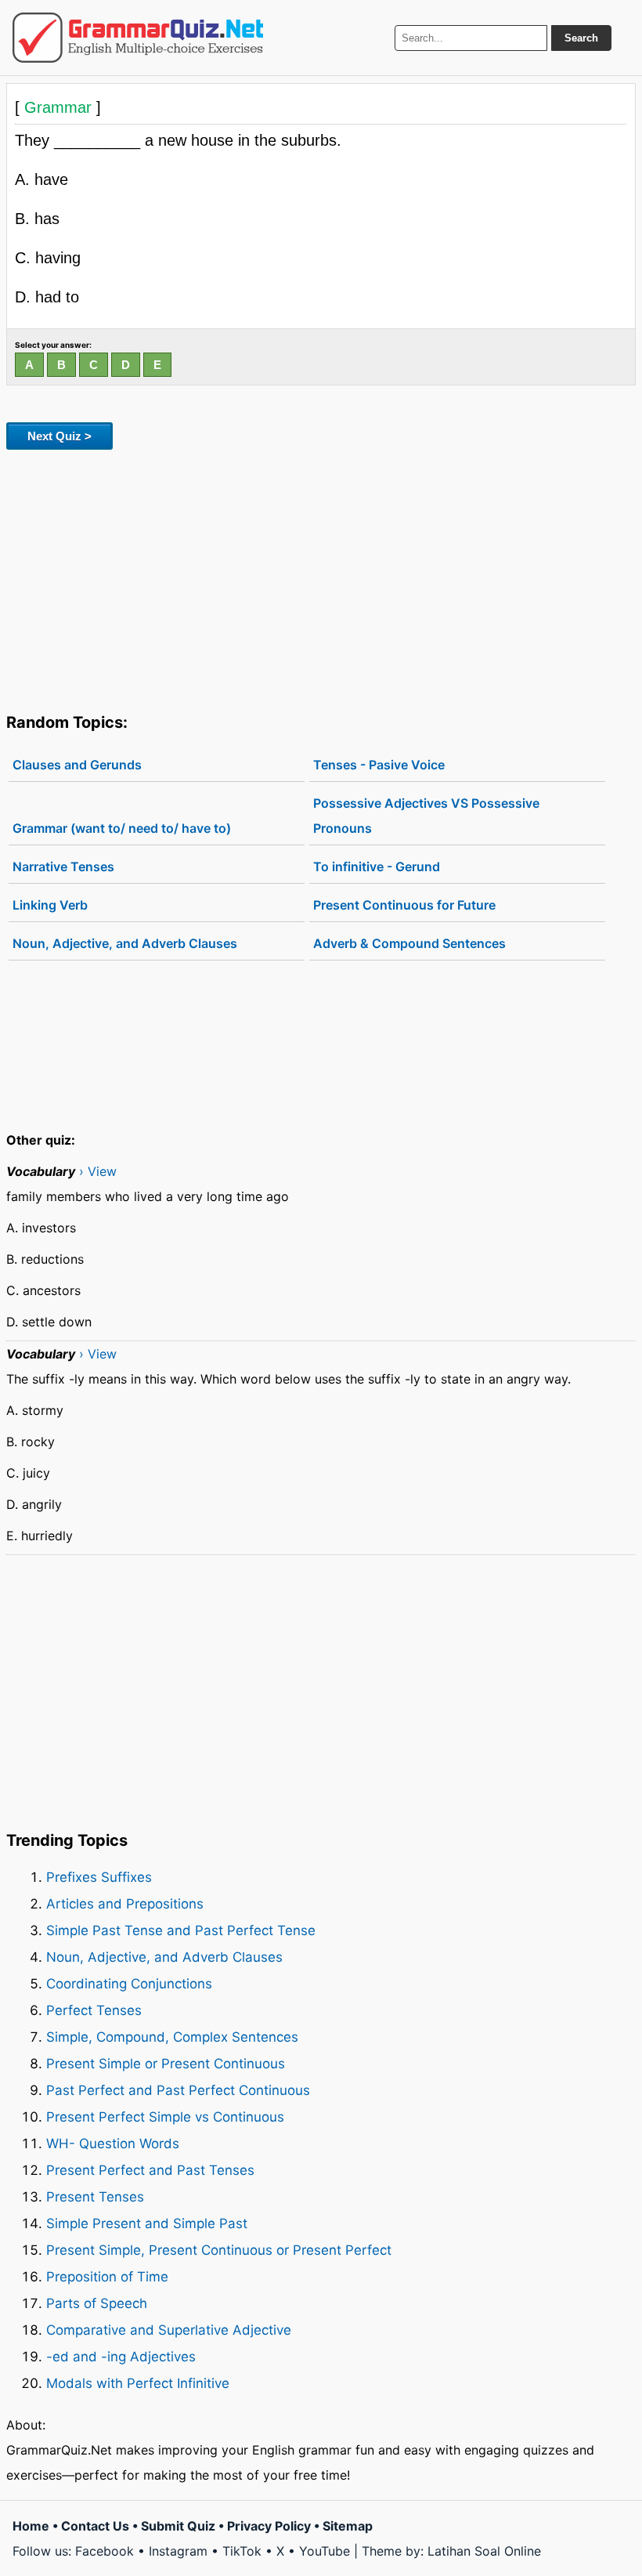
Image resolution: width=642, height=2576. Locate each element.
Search (581, 38)
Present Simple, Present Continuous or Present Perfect (219, 2250)
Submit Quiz (178, 2526)
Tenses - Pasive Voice (379, 765)
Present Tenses (95, 2197)
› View (98, 1171)
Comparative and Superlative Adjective (169, 2330)
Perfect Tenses (94, 2010)
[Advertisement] (321, 578)
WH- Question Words (113, 2144)
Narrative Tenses (63, 867)
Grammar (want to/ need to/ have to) (122, 828)
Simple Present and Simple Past (147, 2223)
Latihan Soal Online (484, 2551)
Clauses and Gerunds (77, 765)
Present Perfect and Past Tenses (150, 2170)
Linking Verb (50, 905)
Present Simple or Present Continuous (166, 2064)
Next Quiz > (60, 436)
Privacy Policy (269, 2526)
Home (31, 2526)
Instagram (178, 2551)
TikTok (242, 2551)
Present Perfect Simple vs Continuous (165, 2117)
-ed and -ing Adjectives (121, 2357)
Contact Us (95, 2526)
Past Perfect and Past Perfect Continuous (178, 2090)
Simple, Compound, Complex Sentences (172, 2037)
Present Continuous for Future (404, 905)
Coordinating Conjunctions (129, 1984)
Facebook (105, 2551)
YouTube (325, 2551)
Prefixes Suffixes (99, 1877)
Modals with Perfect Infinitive (138, 2383)
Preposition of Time (107, 2277)
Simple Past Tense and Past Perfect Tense (181, 1930)
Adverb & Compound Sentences (409, 943)
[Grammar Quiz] (138, 38)
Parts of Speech (97, 2303)
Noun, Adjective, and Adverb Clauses (125, 943)
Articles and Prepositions (125, 1904)
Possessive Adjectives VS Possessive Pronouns (426, 816)
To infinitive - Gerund (377, 867)
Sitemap (348, 2526)
